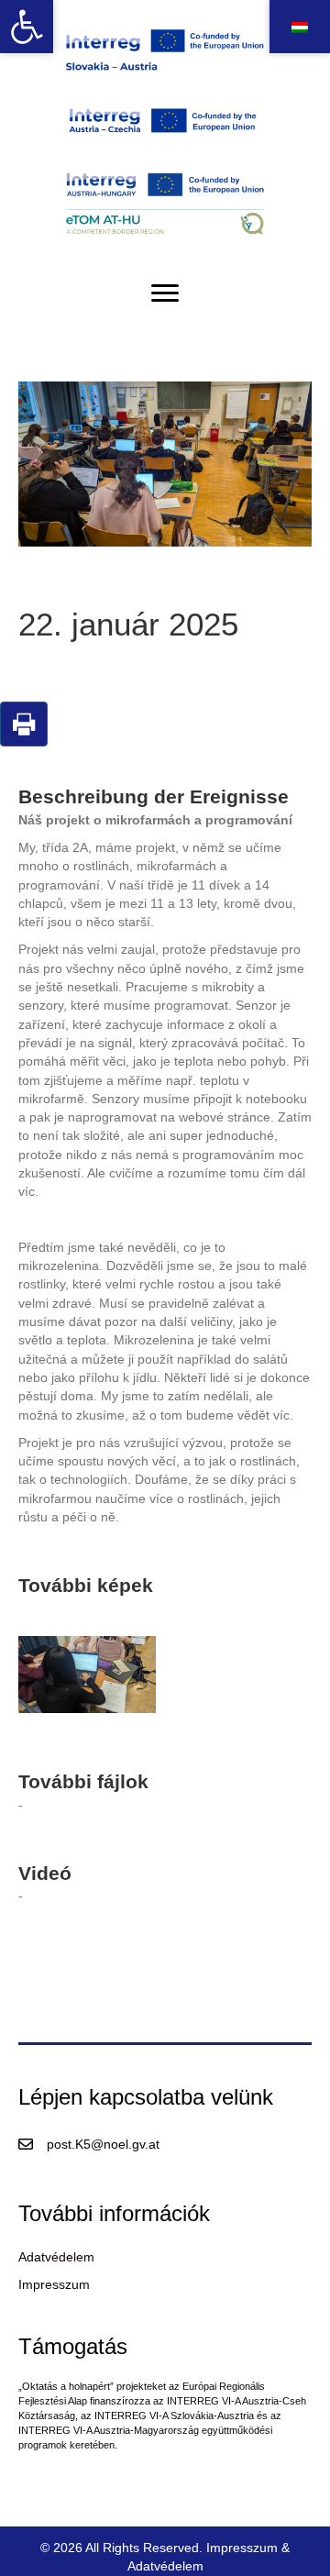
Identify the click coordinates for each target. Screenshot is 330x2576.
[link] (27, 27)
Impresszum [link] (54, 2284)
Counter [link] (23, 2481)
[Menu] (165, 293)
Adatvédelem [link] (56, 2257)
